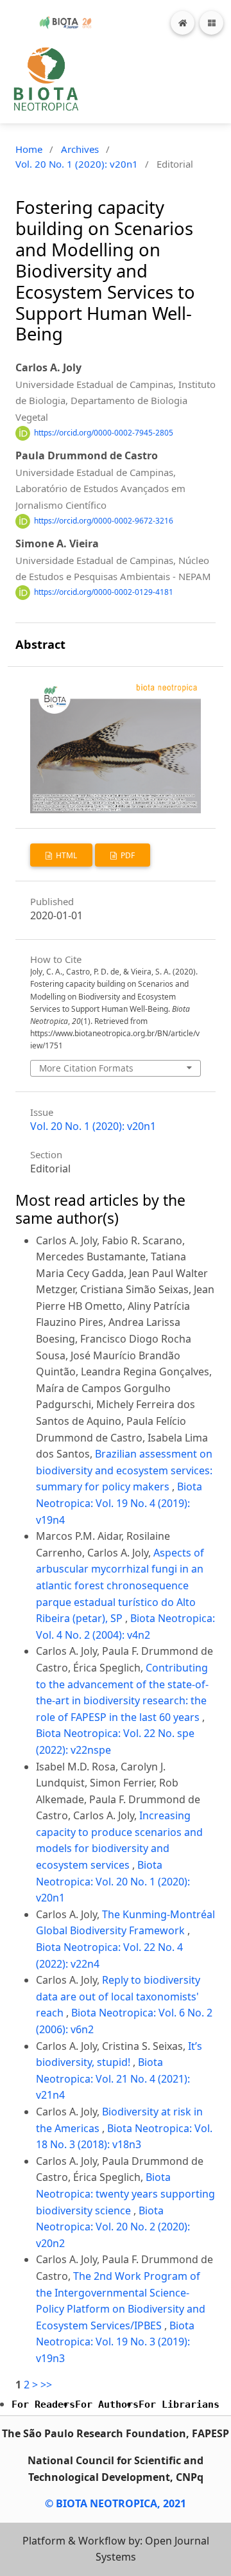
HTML (65, 855)
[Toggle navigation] (211, 23)
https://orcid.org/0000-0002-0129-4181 (104, 592)
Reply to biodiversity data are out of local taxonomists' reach (118, 1996)
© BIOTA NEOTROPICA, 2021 (116, 2503)
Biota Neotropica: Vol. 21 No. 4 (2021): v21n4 (113, 2078)
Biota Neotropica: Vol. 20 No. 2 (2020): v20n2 (113, 2227)
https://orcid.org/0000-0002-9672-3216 (104, 521)
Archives (80, 149)
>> (46, 2385)
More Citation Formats (86, 1068)
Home (29, 149)
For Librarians (179, 2404)
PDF (127, 855)
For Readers (43, 2404)
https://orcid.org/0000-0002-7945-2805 (104, 433)
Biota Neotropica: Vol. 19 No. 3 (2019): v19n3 (115, 2342)
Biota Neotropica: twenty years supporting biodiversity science (125, 2193)
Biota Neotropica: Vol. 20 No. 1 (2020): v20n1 (113, 1881)
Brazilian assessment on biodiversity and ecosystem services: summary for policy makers (124, 1470)
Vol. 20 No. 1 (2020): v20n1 (77, 164)
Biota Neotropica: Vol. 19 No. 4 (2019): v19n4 (119, 1503)
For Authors (107, 2404)
